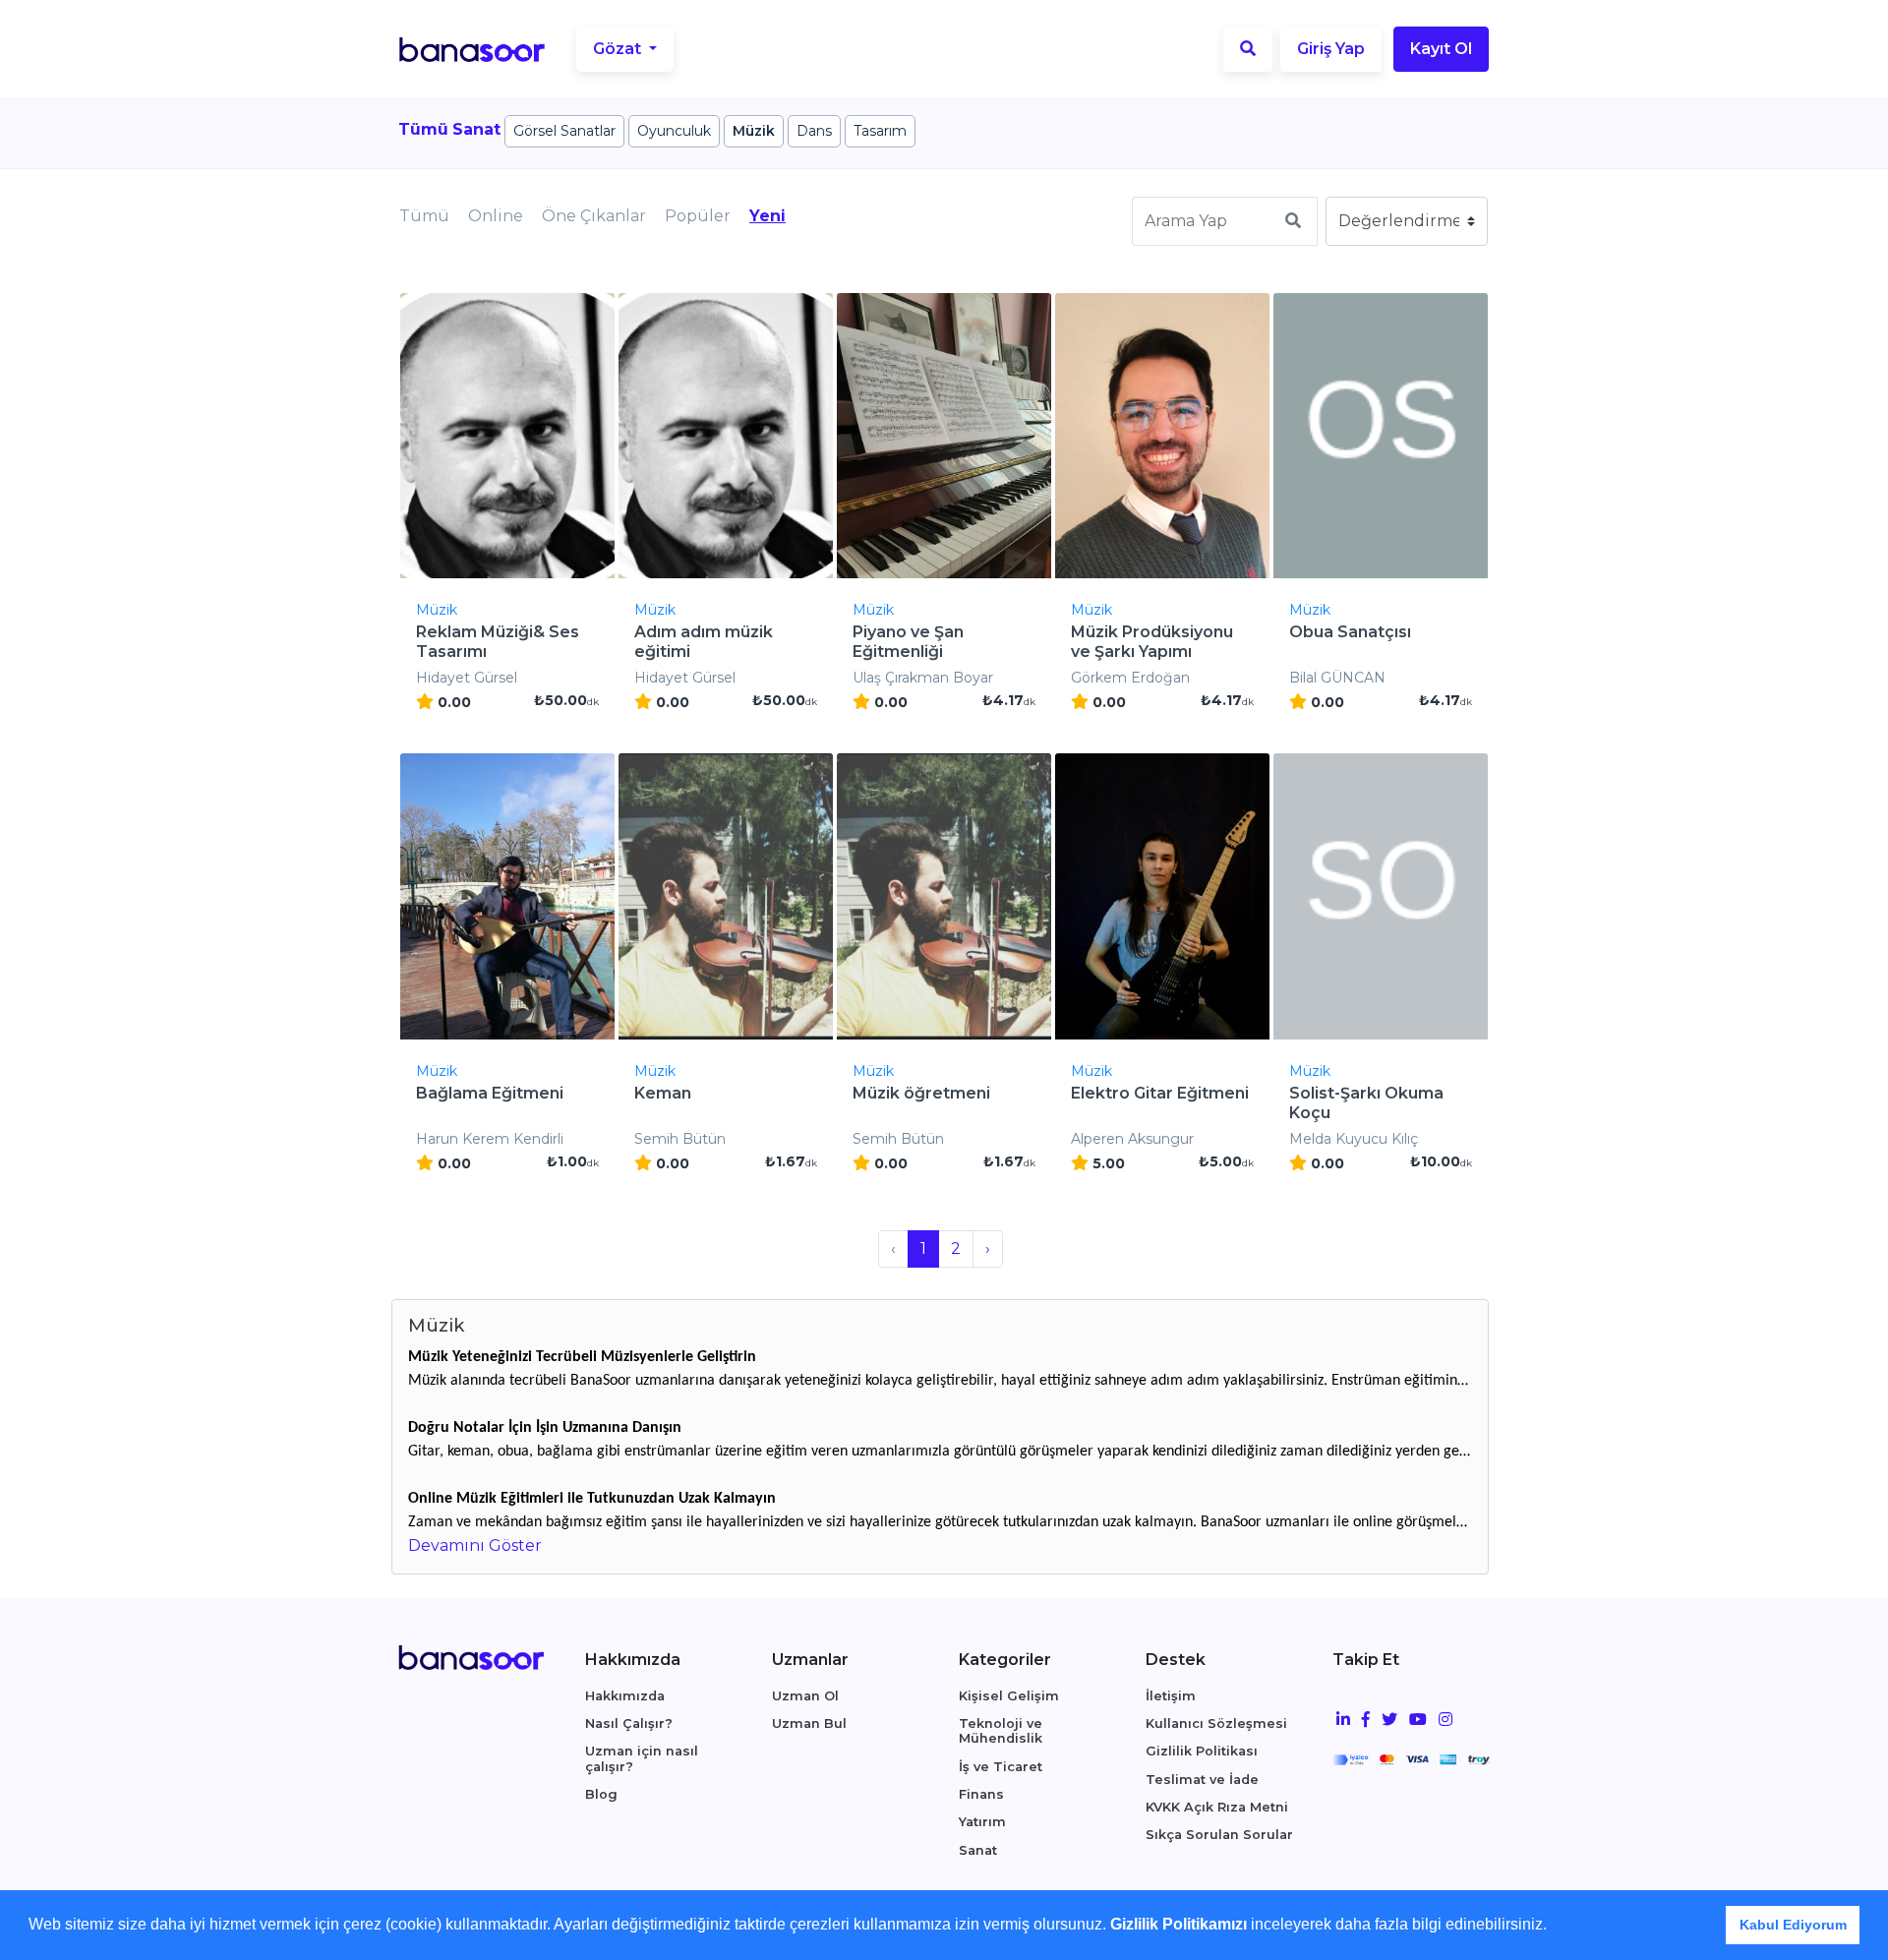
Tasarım (880, 131)
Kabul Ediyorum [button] (1793, 1925)
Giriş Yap (1331, 49)
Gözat (619, 49)
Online (496, 216)
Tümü (424, 216)
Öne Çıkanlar (594, 216)
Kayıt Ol (1441, 49)
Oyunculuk (674, 131)
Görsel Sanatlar (564, 131)
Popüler (698, 216)
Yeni (767, 216)
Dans (814, 131)
